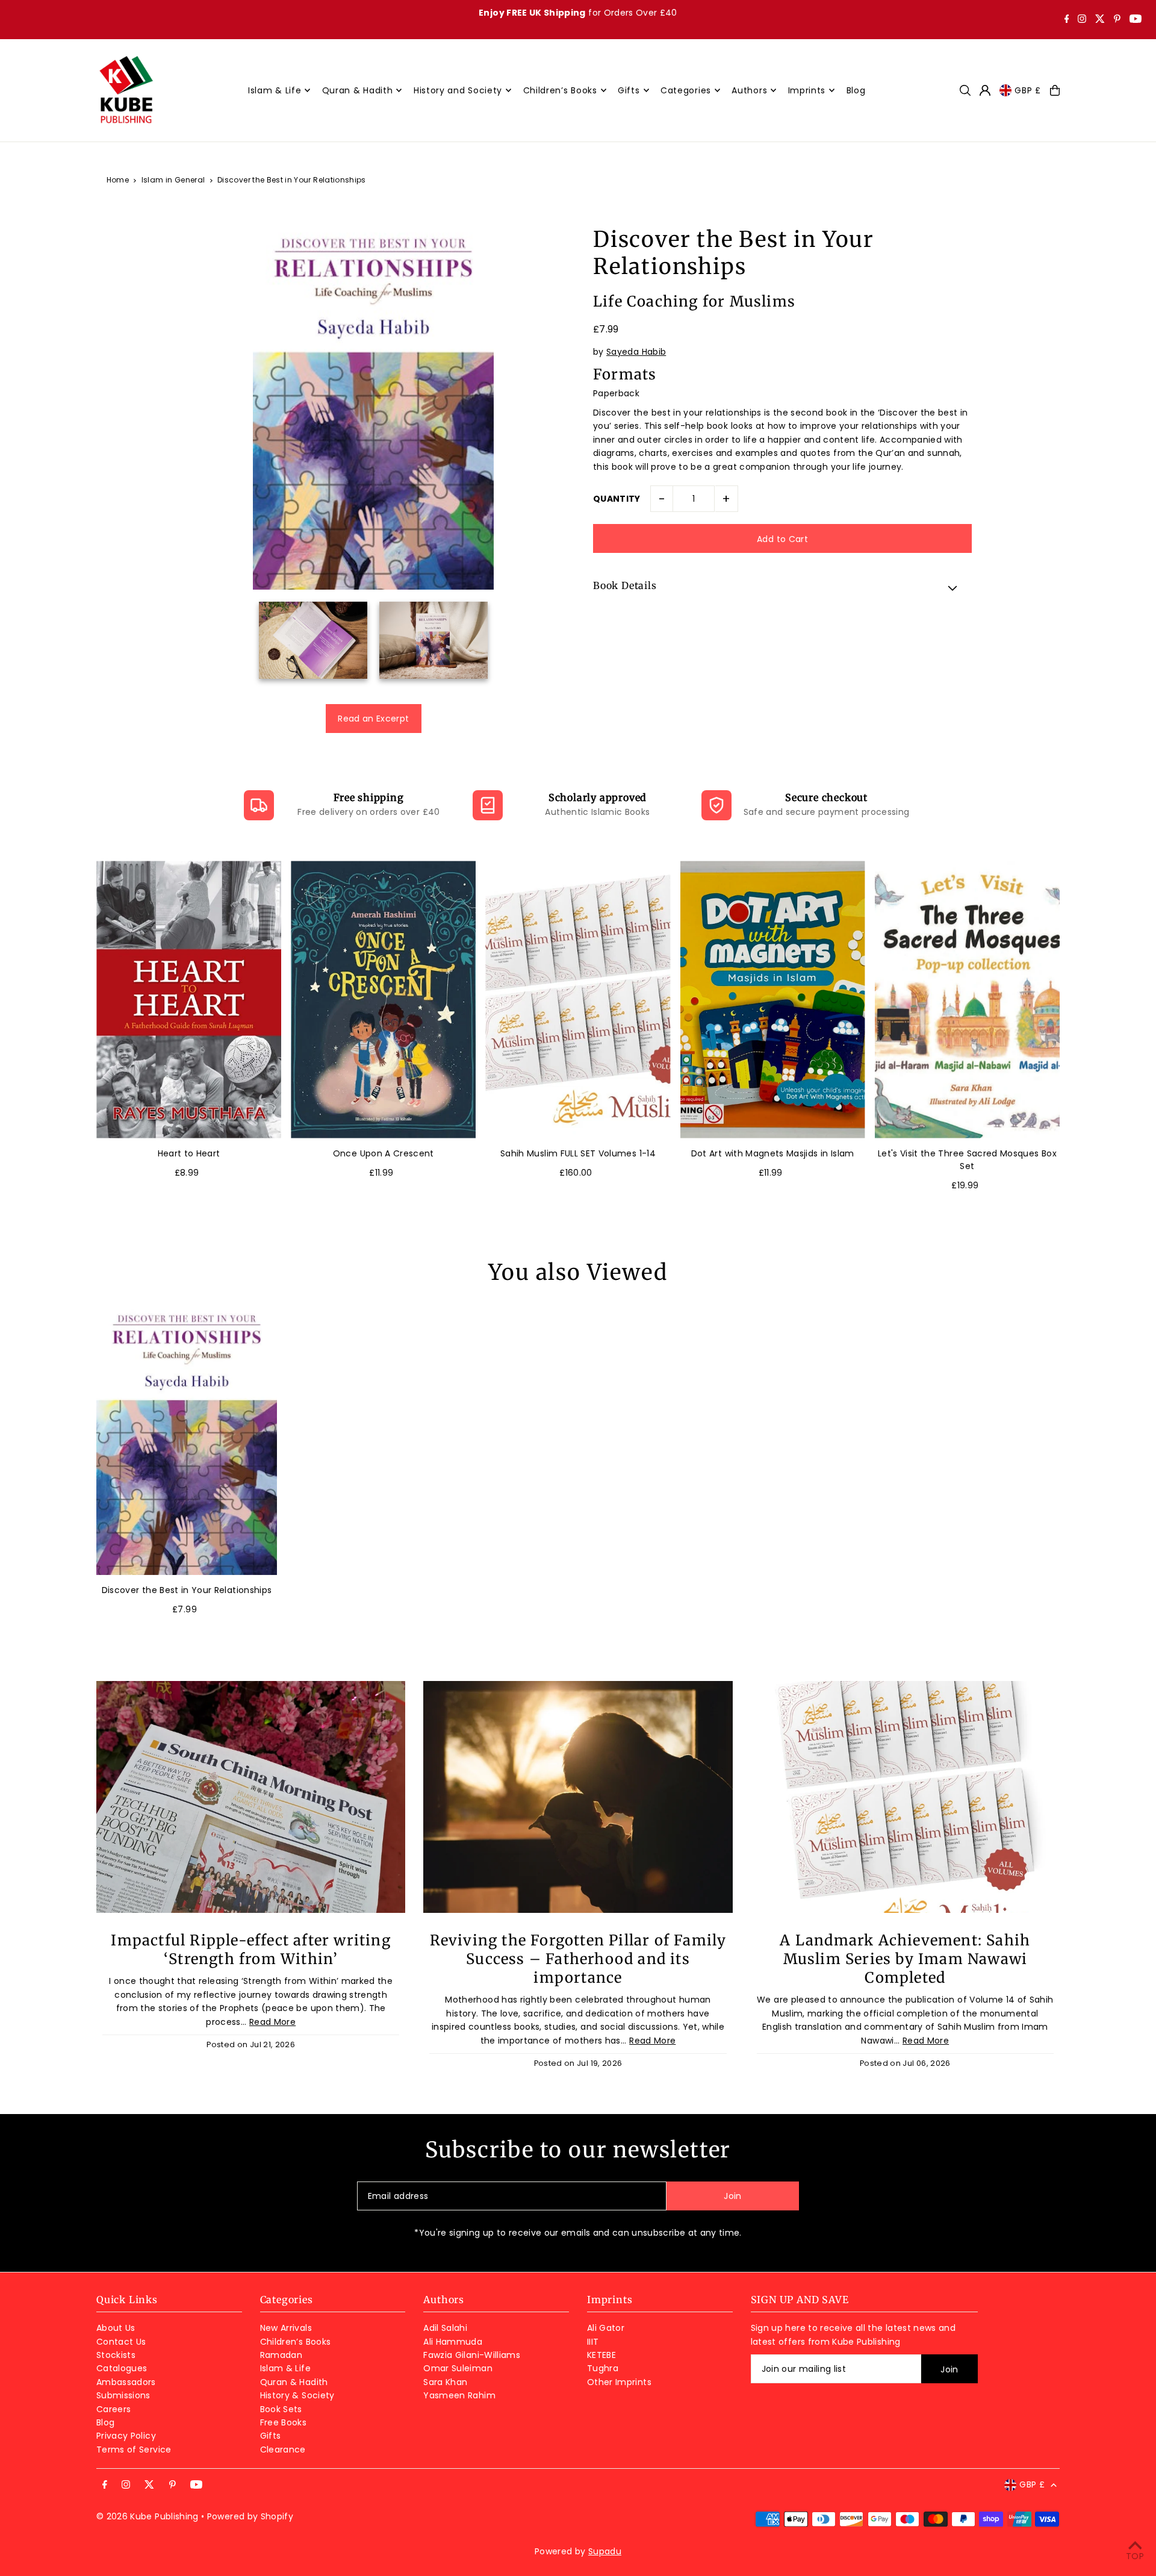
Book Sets (281, 2409)
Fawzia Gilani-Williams (472, 2355)
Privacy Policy (126, 2436)
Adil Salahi (445, 2328)
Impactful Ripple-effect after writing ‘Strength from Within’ (250, 1950)
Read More (272, 2022)
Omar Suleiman (458, 2368)
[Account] (985, 90)
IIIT (593, 2342)
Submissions (123, 2395)
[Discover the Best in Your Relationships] (187, 1439)
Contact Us (121, 2342)
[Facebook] (1067, 20)
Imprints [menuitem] (807, 90)
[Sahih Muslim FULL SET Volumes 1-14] (578, 1000)
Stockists (116, 2355)
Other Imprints (619, 2382)
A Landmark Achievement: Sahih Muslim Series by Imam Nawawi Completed (905, 1959)
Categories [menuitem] (686, 90)
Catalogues (122, 2368)
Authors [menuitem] (749, 90)
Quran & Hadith (294, 2382)
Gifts (271, 2436)
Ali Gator (606, 2328)
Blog (105, 2422)
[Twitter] (1100, 20)
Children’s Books (296, 2342)
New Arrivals (286, 2328)
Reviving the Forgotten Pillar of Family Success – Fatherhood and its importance (578, 1959)
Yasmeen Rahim (459, 2395)
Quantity (617, 499)
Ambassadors (126, 2382)
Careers (113, 2409)
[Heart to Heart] (189, 1000)
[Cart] (1055, 90)
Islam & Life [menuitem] (275, 90)
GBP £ (1028, 90)
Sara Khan (445, 2382)
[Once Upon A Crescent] (383, 1000)
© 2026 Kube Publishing (148, 2516)
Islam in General (173, 180)
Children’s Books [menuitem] (560, 90)
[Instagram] (1082, 20)
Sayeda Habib (636, 352)
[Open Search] (965, 90)
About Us (116, 2328)
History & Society (297, 2395)
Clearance (283, 2450)
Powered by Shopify (250, 2516)
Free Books (284, 2422)
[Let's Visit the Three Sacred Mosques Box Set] (967, 1000)
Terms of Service (134, 2450)
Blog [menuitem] (856, 90)
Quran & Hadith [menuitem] (358, 90)
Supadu (605, 2551)
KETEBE (601, 2355)
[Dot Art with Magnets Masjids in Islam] (773, 1000)
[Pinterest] (1117, 20)
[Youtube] (1136, 20)
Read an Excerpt (373, 719)
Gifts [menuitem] (629, 90)
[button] (782, 588)
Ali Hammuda (453, 2342)
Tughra (603, 2368)
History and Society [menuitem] (458, 90)
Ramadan (281, 2355)
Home (118, 180)
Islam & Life (285, 2368)
